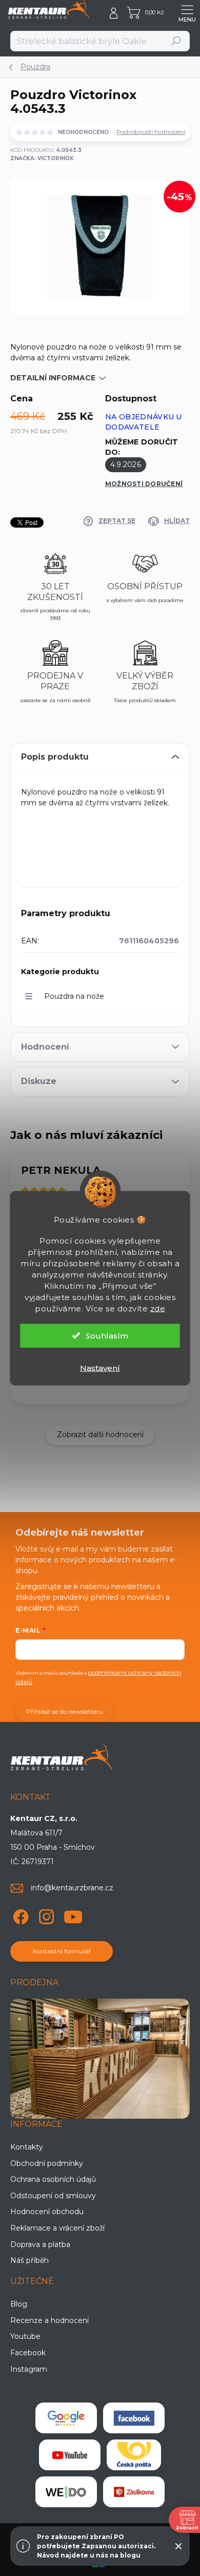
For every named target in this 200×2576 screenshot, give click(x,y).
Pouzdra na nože (74, 996)
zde (158, 1308)
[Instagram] (45, 1915)
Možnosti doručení (144, 484)
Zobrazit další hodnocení (100, 1435)
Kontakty (27, 2147)
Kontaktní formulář (62, 1951)
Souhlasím (107, 1335)
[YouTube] (73, 1915)
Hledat (177, 41)
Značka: (42, 158)
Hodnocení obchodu (47, 2212)
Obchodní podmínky (47, 2163)
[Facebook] (19, 1915)
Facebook (28, 2353)
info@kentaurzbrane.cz (72, 1888)
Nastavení (100, 1368)
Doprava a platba (40, 2244)
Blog (19, 2304)
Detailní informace (53, 378)
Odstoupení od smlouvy (53, 2196)
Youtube (25, 2336)
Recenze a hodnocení (49, 2320)
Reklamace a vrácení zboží (57, 2228)
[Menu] (187, 13)
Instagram (29, 2369)
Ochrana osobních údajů (53, 2179)
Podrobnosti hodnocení (151, 132)
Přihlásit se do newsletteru (65, 1711)
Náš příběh (29, 2260)
